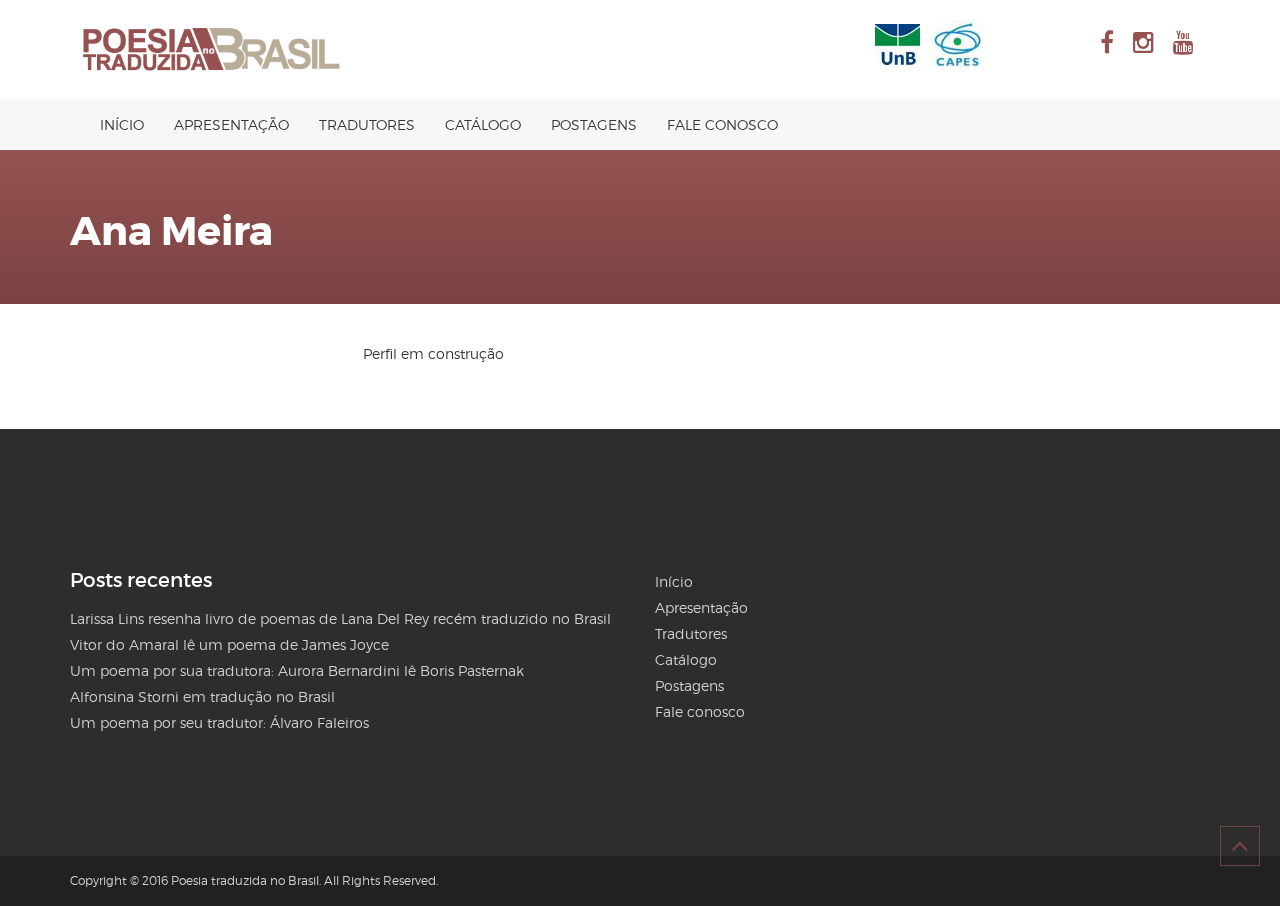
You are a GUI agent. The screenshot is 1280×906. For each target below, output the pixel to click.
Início (122, 124)
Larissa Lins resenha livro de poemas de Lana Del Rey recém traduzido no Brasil (340, 618)
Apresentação (231, 124)
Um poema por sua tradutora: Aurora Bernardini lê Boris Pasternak (297, 670)
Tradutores (367, 124)
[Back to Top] (1240, 846)
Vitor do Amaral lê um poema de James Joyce (229, 644)
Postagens (594, 124)
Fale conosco (722, 124)
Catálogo (483, 124)
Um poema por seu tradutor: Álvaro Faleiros (219, 722)
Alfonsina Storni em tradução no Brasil (202, 696)
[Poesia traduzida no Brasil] (212, 50)
